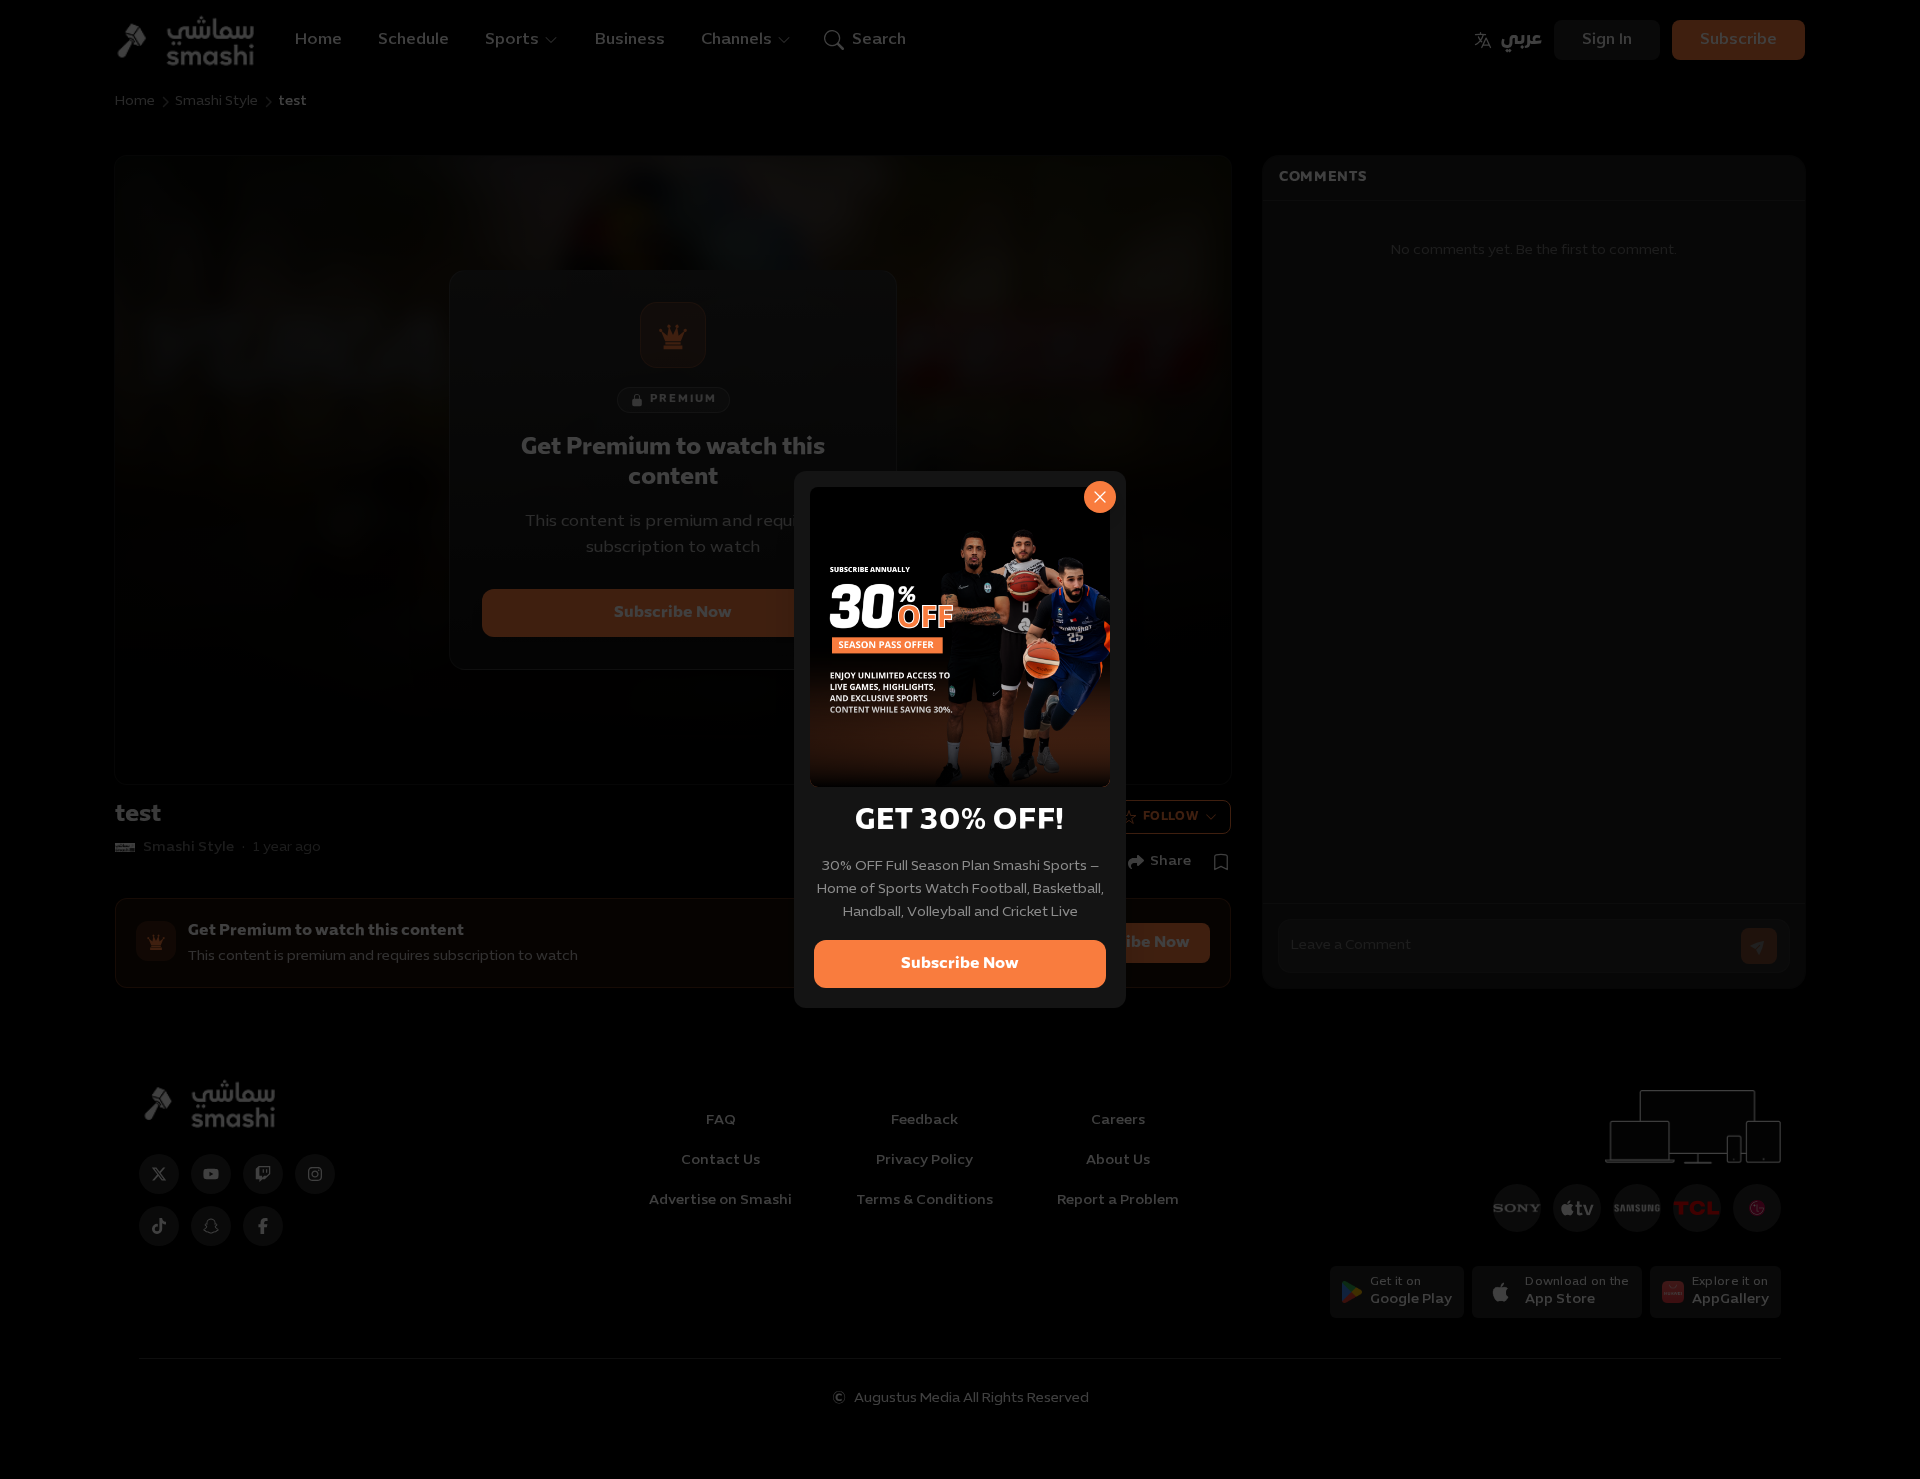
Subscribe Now (960, 964)
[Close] (1100, 497)
